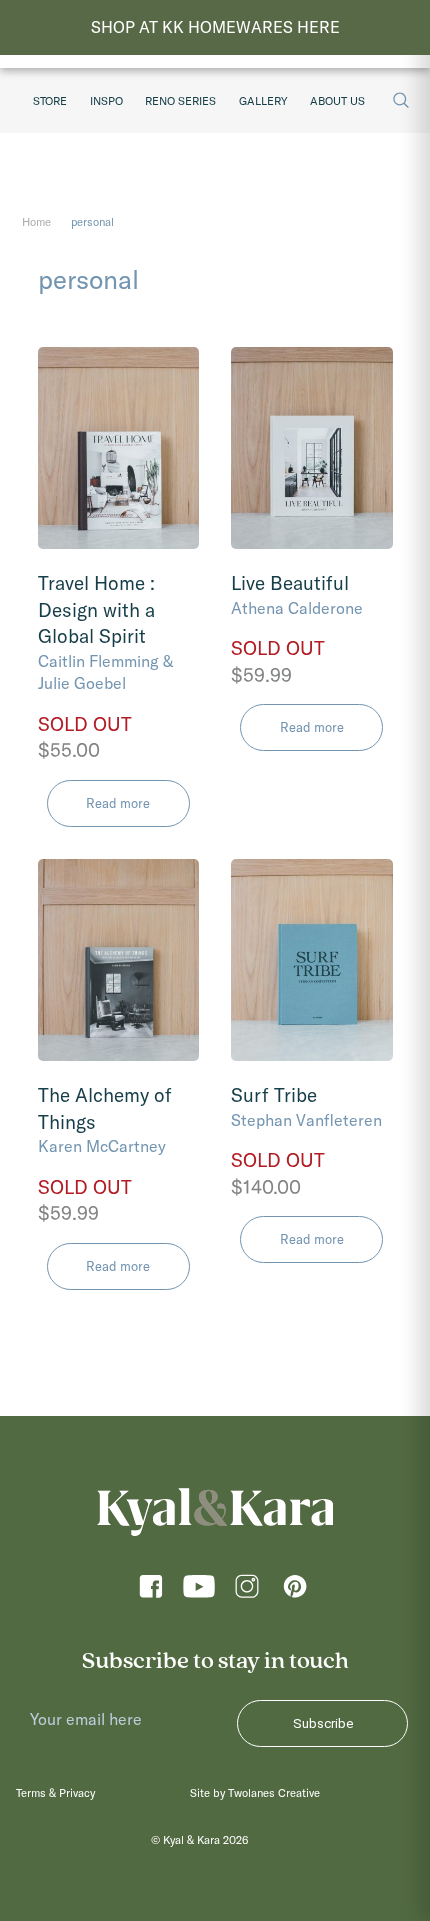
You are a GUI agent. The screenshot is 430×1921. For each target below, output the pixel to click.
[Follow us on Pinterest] (295, 1591)
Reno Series (180, 101)
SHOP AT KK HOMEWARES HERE (215, 27)
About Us (337, 101)
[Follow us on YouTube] (199, 1591)
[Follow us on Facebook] (151, 1591)
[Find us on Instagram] (247, 1591)
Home (36, 222)
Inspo (106, 101)
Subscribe (323, 1723)
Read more (118, 803)
